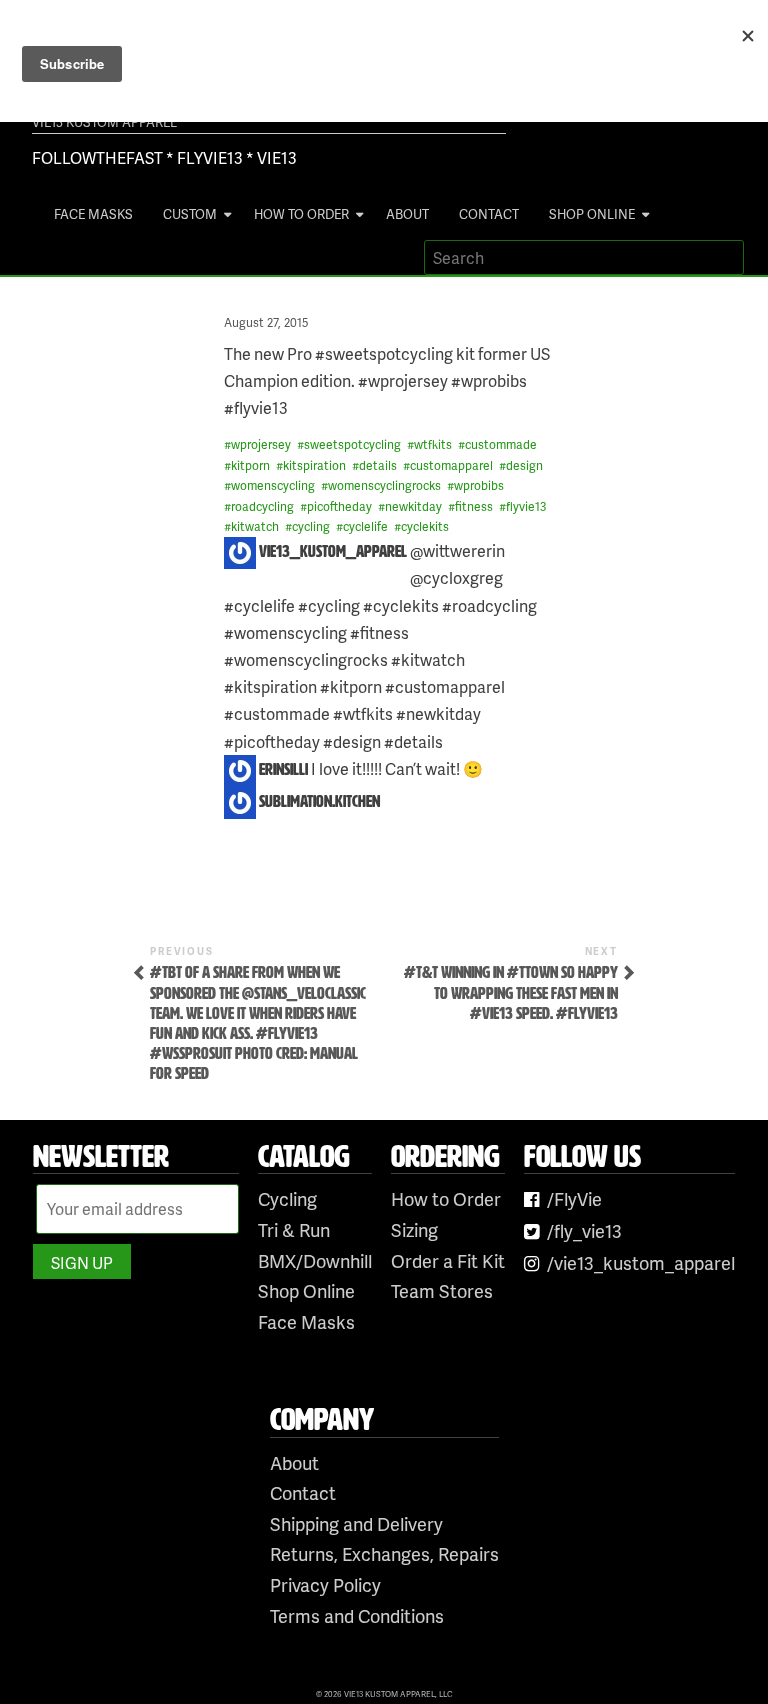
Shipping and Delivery (356, 1523)
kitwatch (255, 526)
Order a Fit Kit (448, 1260)
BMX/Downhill (315, 1260)
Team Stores (442, 1290)
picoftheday (339, 506)
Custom (190, 214)
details (378, 465)
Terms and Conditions (357, 1615)
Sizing (414, 1229)
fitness (474, 506)
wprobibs (479, 485)
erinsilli (283, 769)
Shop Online (592, 214)
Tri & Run (294, 1229)
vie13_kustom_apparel (333, 551)
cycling (311, 526)
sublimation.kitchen (319, 801)
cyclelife (365, 526)
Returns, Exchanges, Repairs (384, 1553)
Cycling (287, 1198)
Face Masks (93, 214)
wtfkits (433, 444)
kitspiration (314, 465)
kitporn (250, 465)
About (407, 214)
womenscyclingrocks (384, 485)
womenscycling (273, 485)
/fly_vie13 (584, 1230)
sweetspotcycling (352, 444)
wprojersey (261, 444)
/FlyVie (574, 1198)
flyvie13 (526, 506)
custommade (501, 444)
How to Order (301, 214)
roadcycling (262, 506)
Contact (489, 214)
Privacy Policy (325, 1584)
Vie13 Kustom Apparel (104, 122)
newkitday (413, 506)
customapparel (451, 465)
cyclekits (425, 526)
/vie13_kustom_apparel (641, 1262)
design (524, 465)
